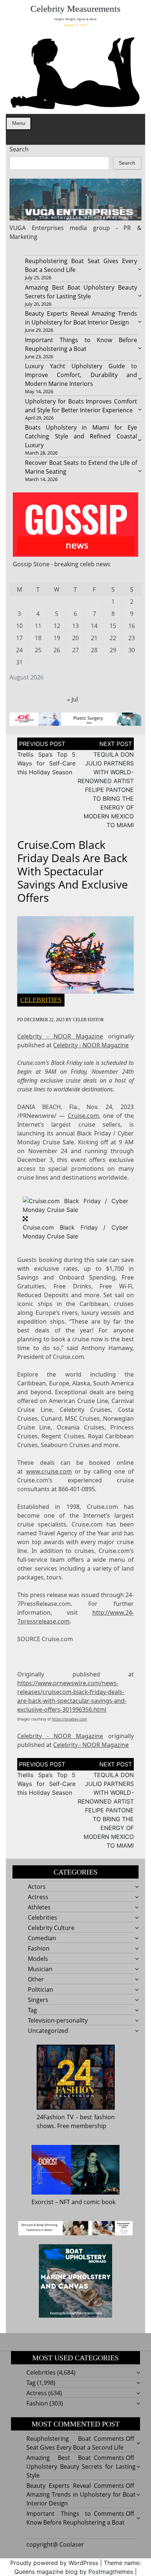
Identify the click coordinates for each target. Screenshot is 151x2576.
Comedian (42, 1938)
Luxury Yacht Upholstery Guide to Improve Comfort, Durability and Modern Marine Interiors (81, 375)
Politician (40, 1990)
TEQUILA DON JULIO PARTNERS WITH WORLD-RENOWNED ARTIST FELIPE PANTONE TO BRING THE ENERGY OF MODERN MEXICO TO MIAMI (106, 790)
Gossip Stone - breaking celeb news (62, 564)
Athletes (39, 1907)
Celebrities (41, 1000)
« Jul (73, 699)
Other (36, 1979)
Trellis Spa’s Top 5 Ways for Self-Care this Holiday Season (46, 763)
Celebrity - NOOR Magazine (60, 1036)
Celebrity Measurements (75, 9)
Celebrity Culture (51, 1928)
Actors (37, 1887)
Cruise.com (83, 1116)
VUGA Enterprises (36, 228)
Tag (32, 2010)
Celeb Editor (88, 1020)
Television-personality (58, 2020)
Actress (38, 1897)
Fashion (39, 1948)
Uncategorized (48, 2031)
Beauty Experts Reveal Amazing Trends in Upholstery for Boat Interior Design (81, 2494)
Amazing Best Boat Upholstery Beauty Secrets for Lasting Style (81, 2466)
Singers (38, 2000)
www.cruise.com (49, 1471)
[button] (75, 1205)
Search (19, 149)
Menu (19, 123)
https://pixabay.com (69, 1719)
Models (38, 1959)
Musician (40, 1969)
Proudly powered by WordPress (54, 2563)
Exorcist (43, 2202)
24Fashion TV (55, 2117)
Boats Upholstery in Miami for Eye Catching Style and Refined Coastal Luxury (81, 436)
